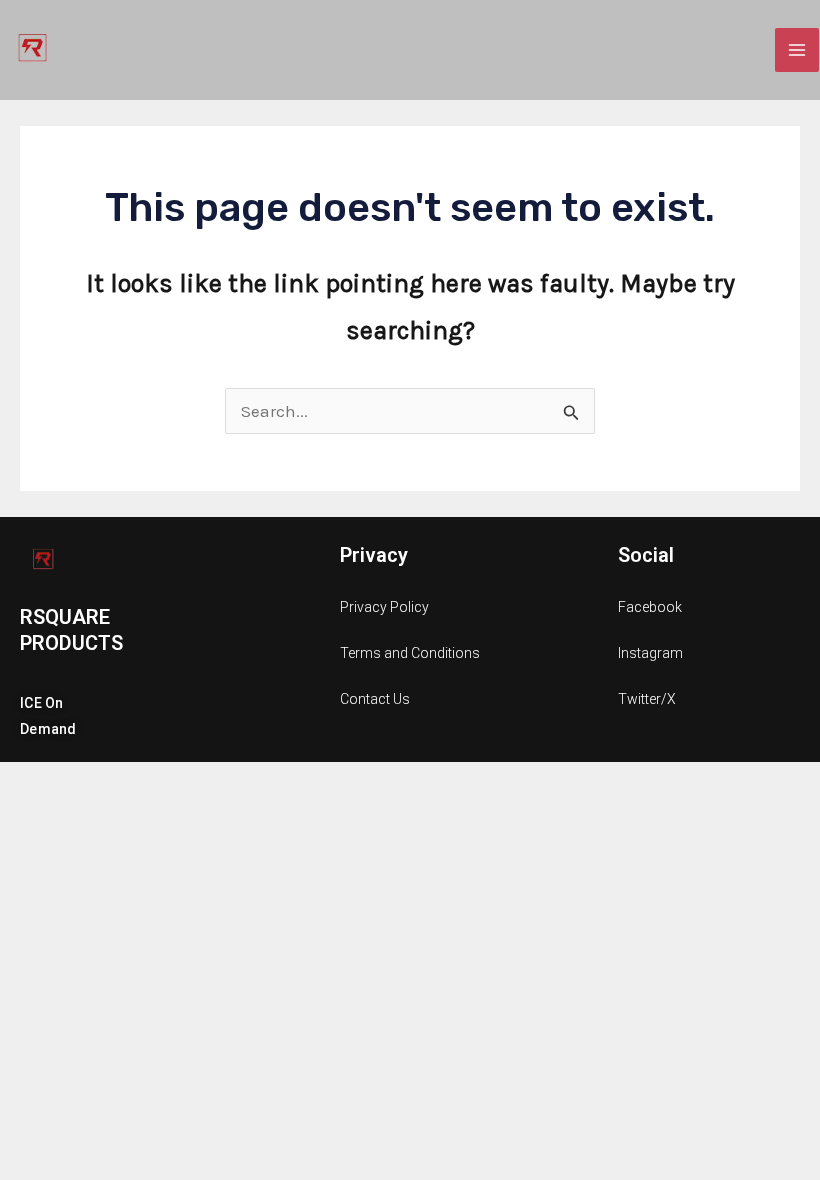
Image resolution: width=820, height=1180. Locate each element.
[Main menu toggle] (797, 50)
